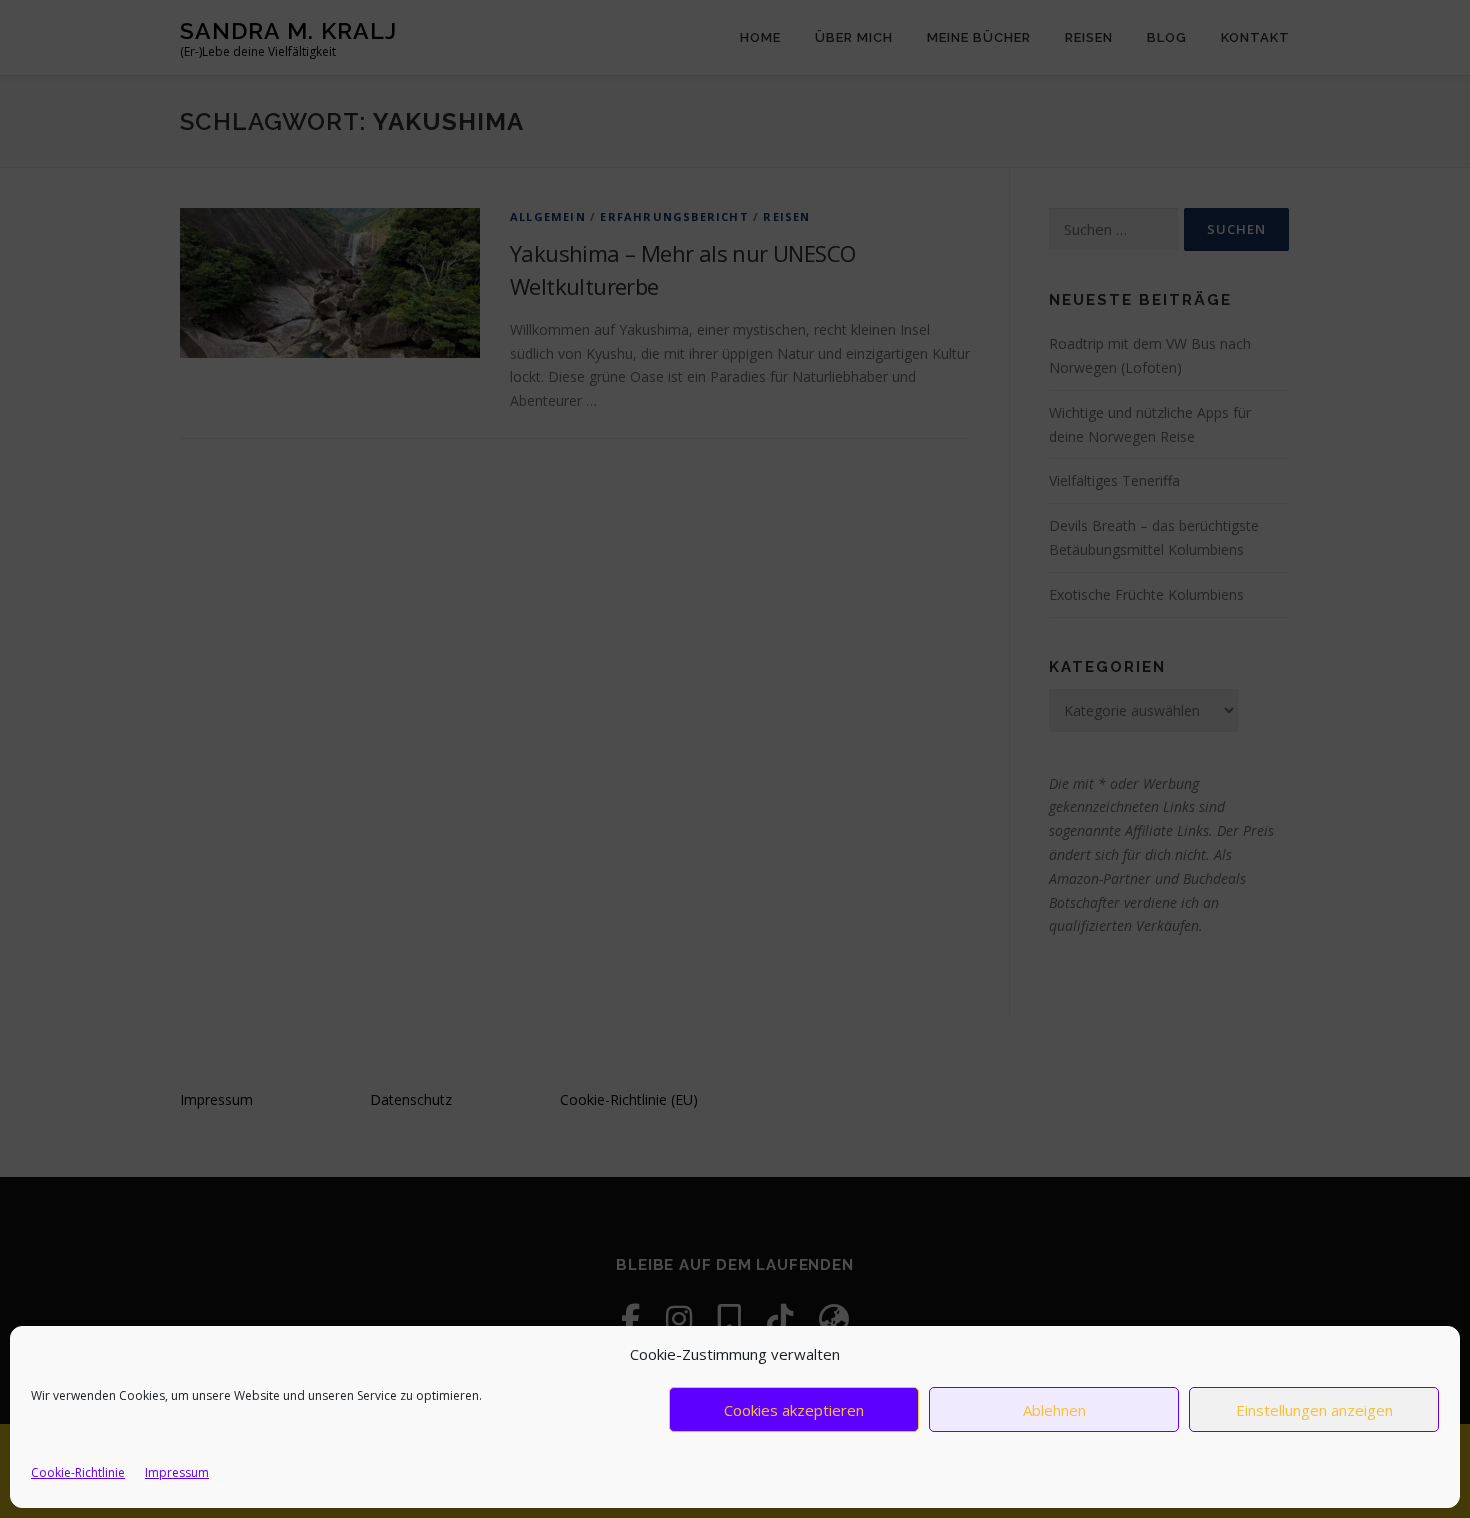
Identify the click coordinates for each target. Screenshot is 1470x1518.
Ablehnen (1054, 1410)
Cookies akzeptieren (794, 1410)
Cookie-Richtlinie (78, 1472)
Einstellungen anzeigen (1314, 1410)
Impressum (177, 1472)
